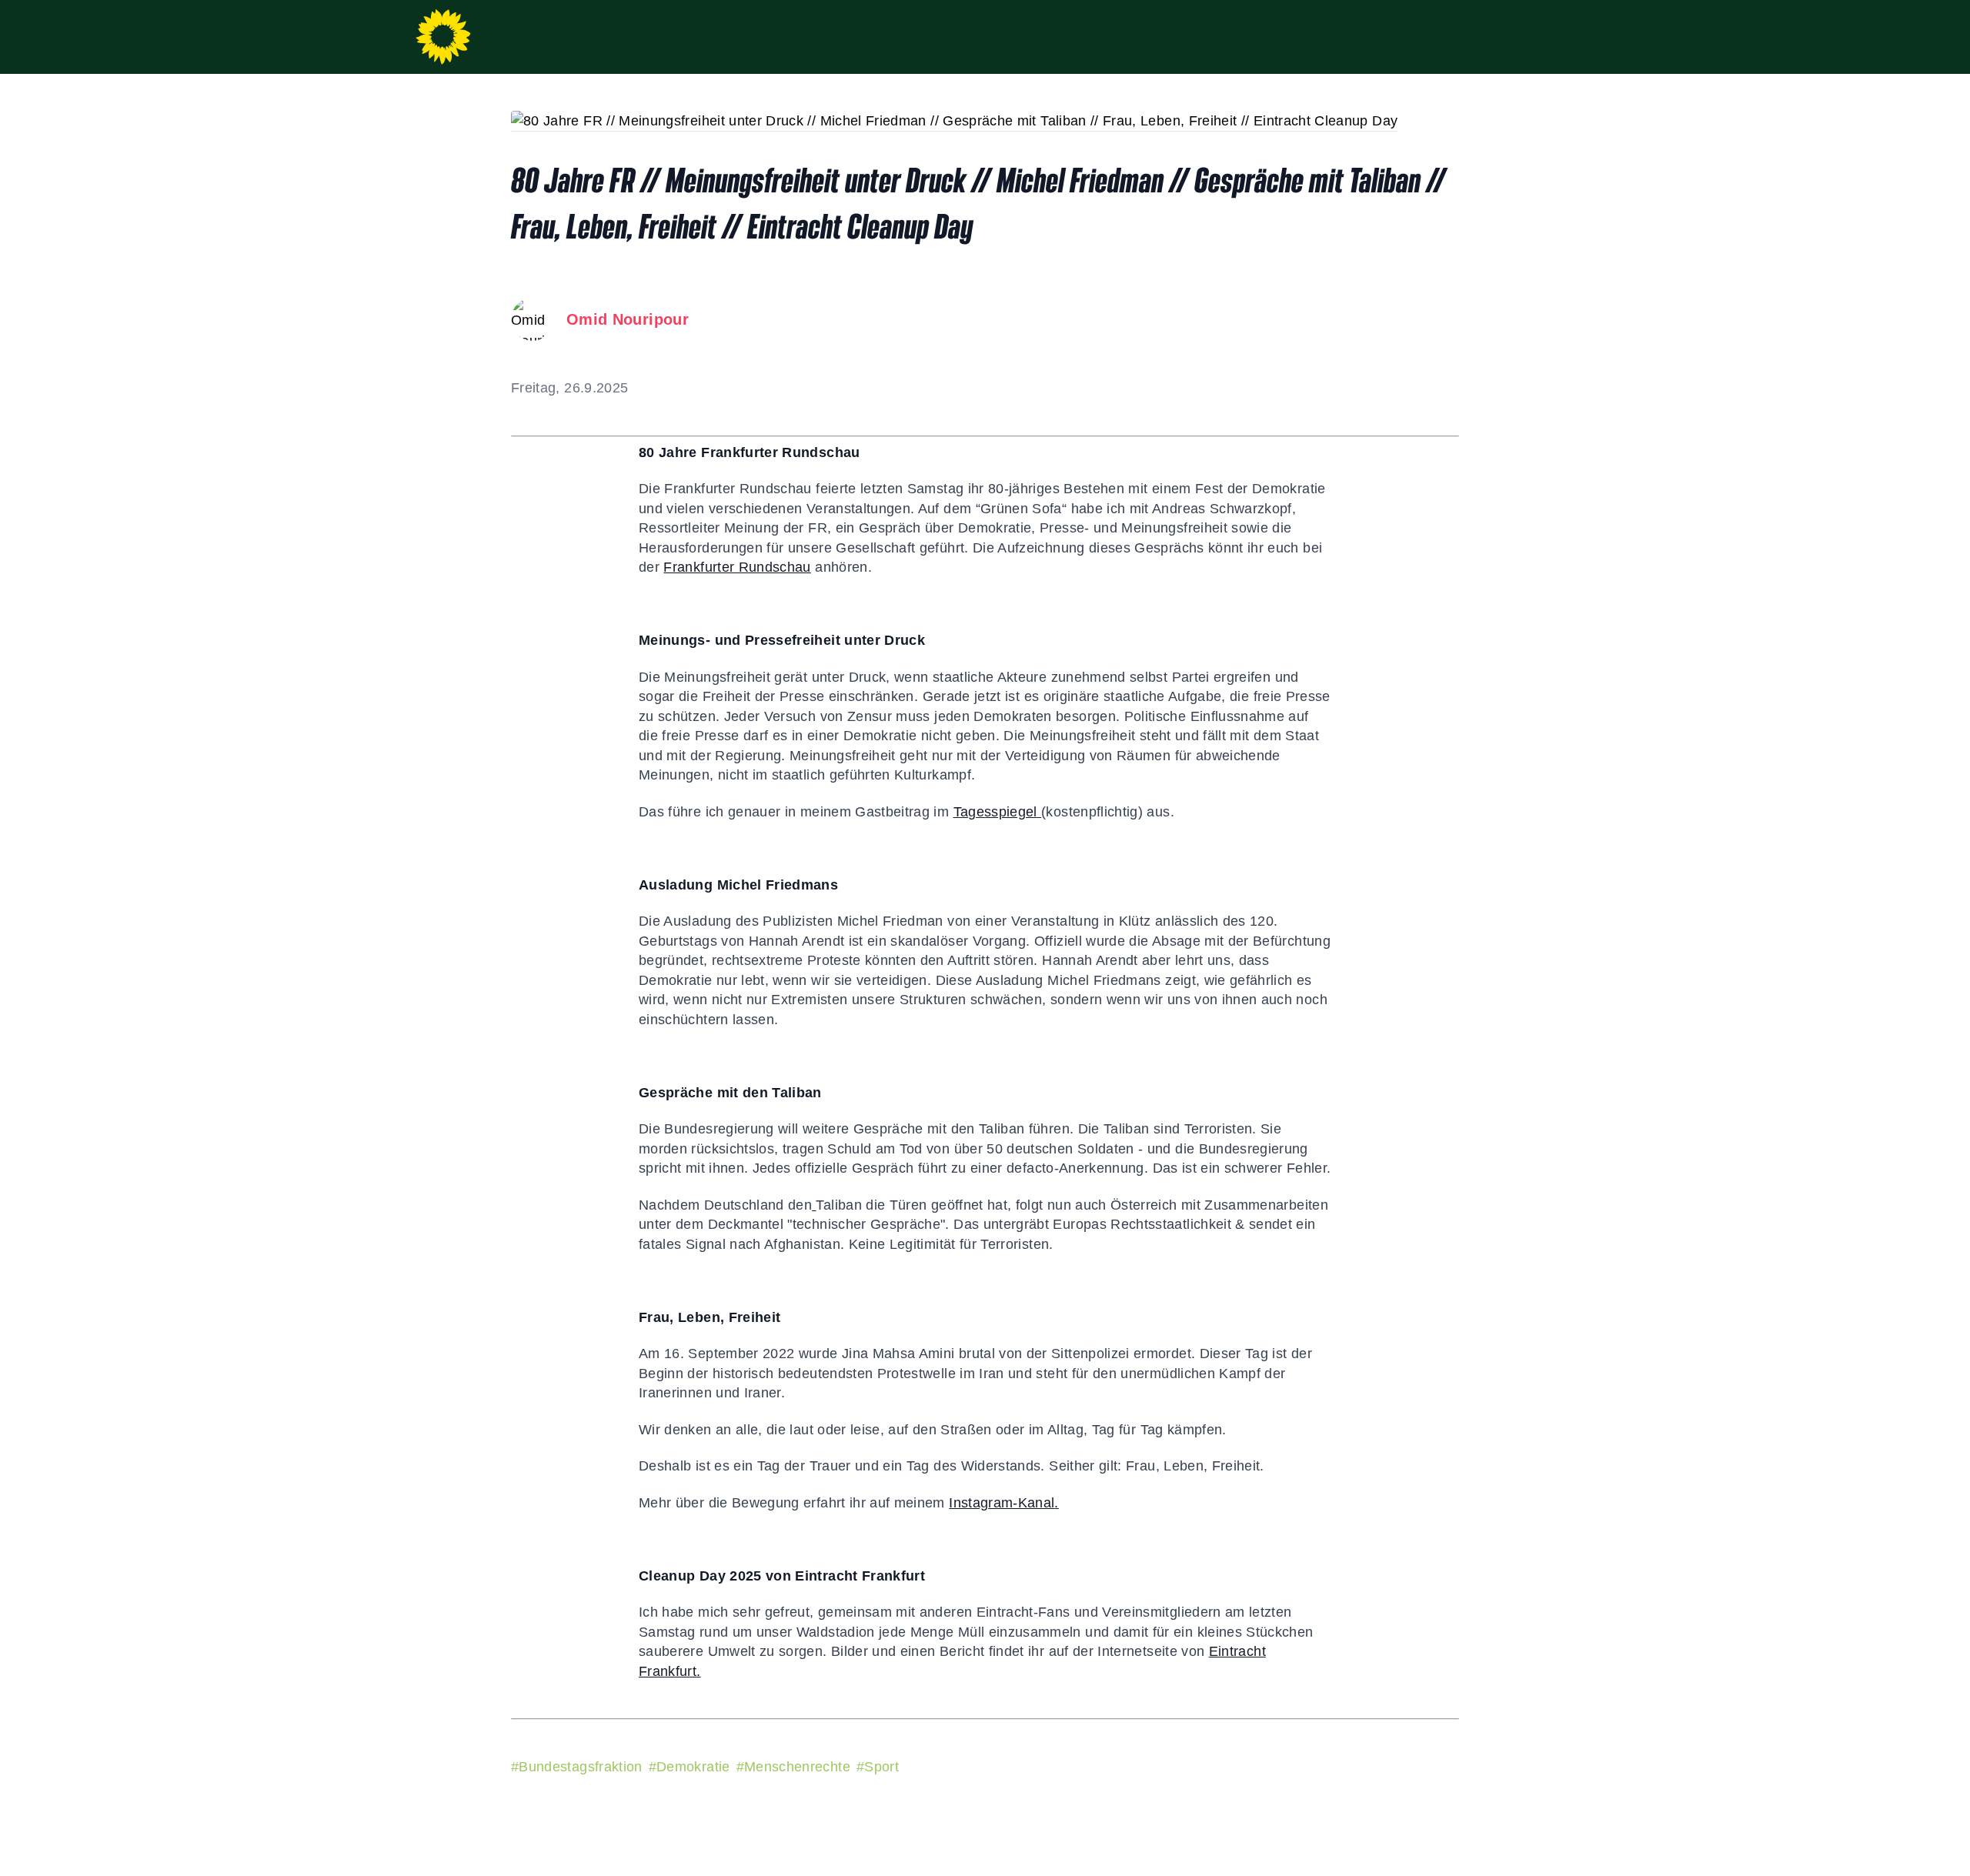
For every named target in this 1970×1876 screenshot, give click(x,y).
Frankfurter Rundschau (737, 567)
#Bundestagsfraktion (577, 1767)
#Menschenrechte (793, 1767)
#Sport (878, 1767)
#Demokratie (689, 1767)
